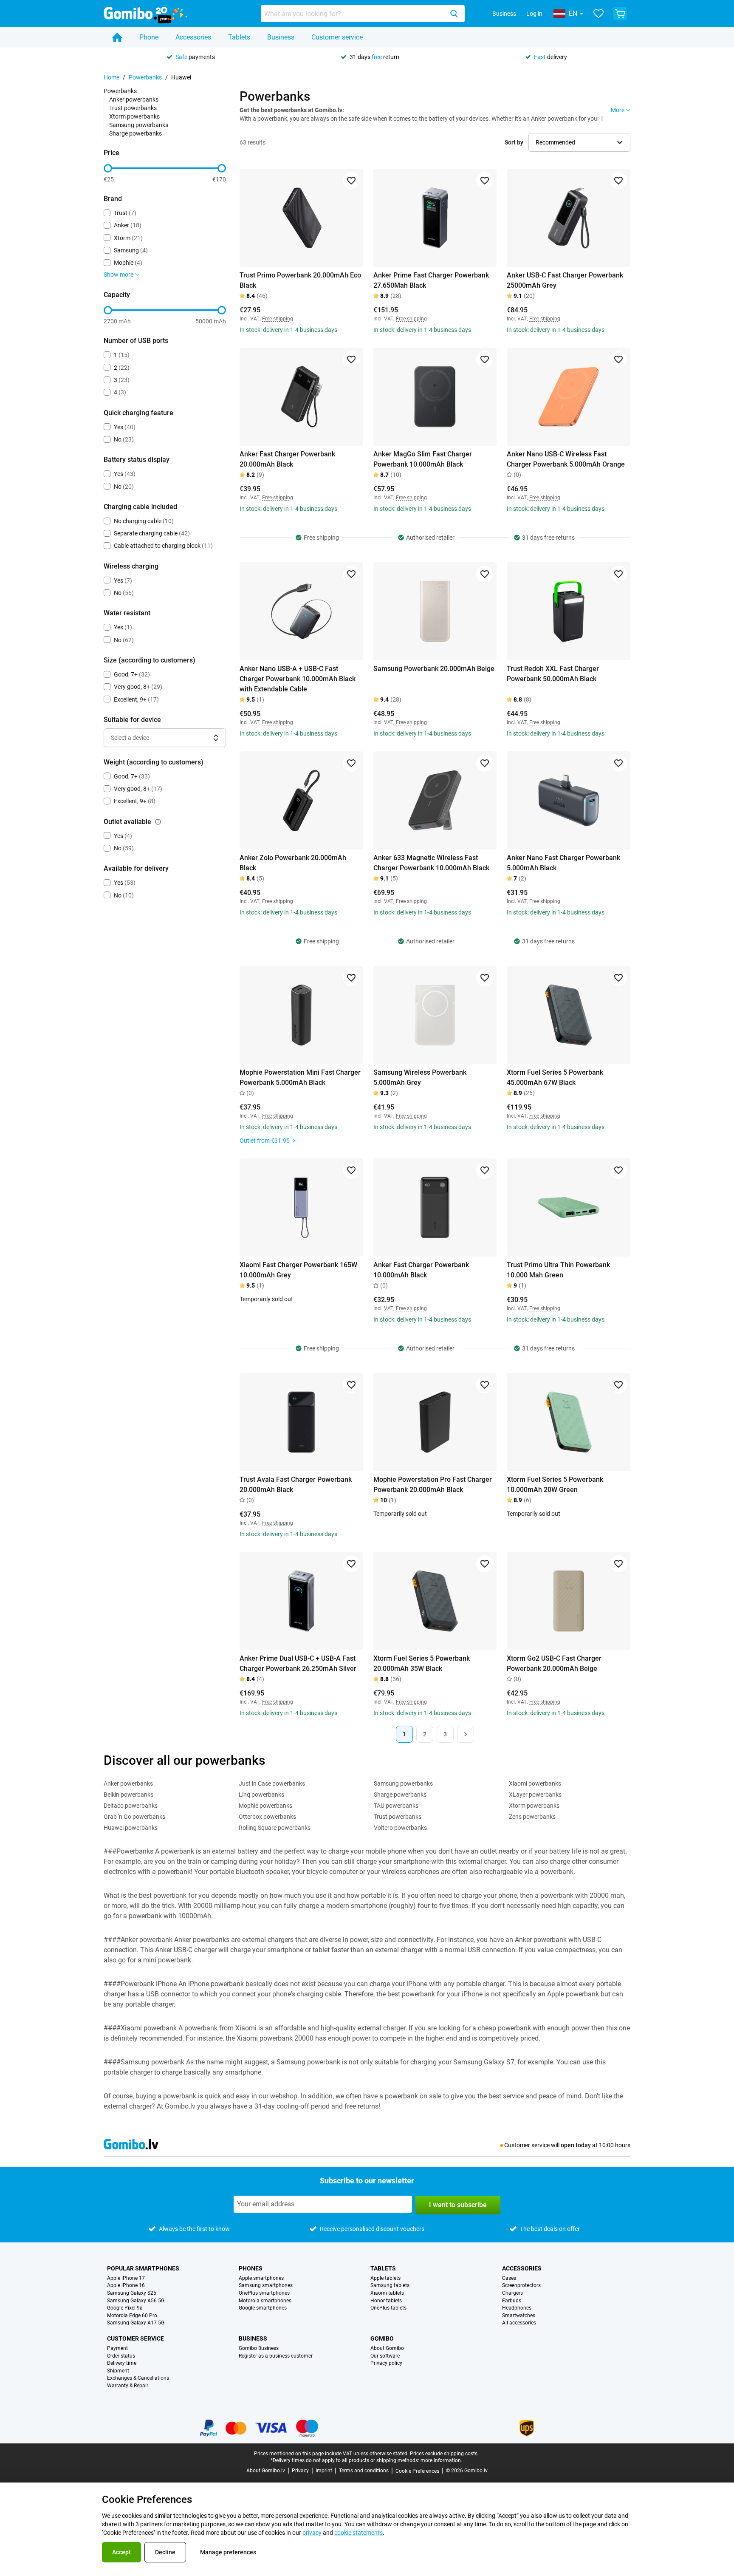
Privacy (300, 2471)
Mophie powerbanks (265, 1806)
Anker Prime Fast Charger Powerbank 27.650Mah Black (431, 280)
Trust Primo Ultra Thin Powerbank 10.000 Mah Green (558, 1270)
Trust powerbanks (133, 108)
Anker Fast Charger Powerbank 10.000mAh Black (421, 1270)
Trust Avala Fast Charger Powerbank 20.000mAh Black (296, 1485)
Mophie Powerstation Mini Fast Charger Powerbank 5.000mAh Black (300, 1077)
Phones (251, 2268)
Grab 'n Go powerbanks (134, 1817)
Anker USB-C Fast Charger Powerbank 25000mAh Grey (565, 280)
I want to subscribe (458, 2205)
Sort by (514, 142)
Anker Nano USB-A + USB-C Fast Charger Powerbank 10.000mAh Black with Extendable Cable (298, 679)
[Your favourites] (598, 14)
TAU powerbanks (396, 1806)
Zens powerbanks (532, 1817)
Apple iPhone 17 (126, 2278)
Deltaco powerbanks (131, 1806)
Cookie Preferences (417, 2471)
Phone (149, 37)
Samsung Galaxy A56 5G (136, 2301)
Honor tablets (386, 2301)
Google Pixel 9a (125, 2308)
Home (112, 77)
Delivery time (122, 2363)
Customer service (337, 37)
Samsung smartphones (266, 2286)
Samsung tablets (390, 2286)
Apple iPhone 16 (126, 2286)
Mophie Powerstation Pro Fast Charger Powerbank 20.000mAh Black (433, 1485)
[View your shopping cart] (620, 14)
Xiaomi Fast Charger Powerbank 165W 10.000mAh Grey (298, 1270)
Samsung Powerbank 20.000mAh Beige (434, 669)
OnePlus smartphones (264, 2293)
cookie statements (359, 2533)
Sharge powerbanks (136, 133)
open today (576, 2145)
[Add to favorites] (351, 181)
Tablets (239, 37)
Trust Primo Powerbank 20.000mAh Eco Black (300, 280)
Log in (534, 14)
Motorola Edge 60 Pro (132, 2316)
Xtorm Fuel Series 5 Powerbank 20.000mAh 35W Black (422, 1663)
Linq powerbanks (261, 1795)
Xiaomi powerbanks (535, 1783)
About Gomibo (387, 2348)
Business (504, 14)
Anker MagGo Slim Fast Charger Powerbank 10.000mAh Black (423, 459)
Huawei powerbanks (131, 1828)
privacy (312, 2533)
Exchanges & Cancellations (138, 2378)
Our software (385, 2356)
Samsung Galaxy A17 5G (136, 2323)
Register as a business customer (276, 2356)
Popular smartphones (143, 2268)
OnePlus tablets (388, 2308)
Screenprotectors (521, 2286)
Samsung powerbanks (139, 125)
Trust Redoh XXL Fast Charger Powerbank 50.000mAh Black (553, 674)
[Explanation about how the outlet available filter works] (158, 822)
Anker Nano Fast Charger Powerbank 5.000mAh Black (563, 863)
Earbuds (512, 2301)
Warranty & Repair (128, 2386)
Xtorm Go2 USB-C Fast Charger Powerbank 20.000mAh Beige (554, 1663)
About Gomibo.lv (266, 2471)
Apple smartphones (261, 2278)
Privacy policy (386, 2363)
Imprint (324, 2471)
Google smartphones (263, 2308)
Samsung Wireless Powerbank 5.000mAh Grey (420, 1077)
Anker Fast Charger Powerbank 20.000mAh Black (287, 459)
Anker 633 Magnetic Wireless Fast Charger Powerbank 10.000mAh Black (431, 863)
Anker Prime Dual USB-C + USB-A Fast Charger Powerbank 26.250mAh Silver (298, 1663)
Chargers (512, 2293)
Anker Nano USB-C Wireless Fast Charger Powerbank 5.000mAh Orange (566, 459)
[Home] (117, 37)
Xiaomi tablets (387, 2293)
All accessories (519, 2323)
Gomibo (382, 2338)
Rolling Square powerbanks (275, 1828)
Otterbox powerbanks (267, 1817)
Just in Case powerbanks (272, 1783)
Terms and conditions (364, 2471)
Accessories (193, 37)
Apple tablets (385, 2278)
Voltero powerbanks (400, 1828)
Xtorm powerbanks (134, 116)
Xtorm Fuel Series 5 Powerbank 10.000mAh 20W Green (555, 1485)
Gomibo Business (259, 2348)
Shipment (118, 2371)
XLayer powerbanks (535, 1795)
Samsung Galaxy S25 (132, 2293)
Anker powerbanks (134, 99)
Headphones (517, 2308)
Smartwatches (519, 2316)
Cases (509, 2278)
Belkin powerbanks (128, 1795)
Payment (117, 2348)
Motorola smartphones (265, 2301)
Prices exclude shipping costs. (444, 2454)
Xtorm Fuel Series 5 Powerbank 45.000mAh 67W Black (555, 1077)
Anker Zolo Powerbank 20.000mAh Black (293, 863)
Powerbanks (145, 77)
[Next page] (466, 1734)
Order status (121, 2356)
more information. (441, 2460)
